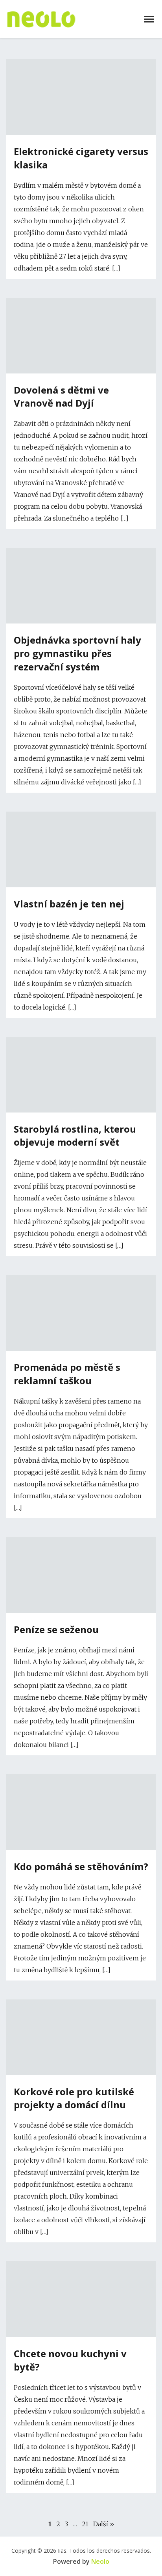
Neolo (100, 2561)
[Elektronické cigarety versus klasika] (81, 62)
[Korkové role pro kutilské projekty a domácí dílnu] (81, 2003)
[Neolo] (41, 19)
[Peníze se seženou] (81, 1540)
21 (85, 2524)
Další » (104, 2524)
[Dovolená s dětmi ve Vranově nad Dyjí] (81, 301)
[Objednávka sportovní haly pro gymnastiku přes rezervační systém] (81, 551)
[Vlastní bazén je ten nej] (81, 815)
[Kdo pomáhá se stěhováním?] (81, 1777)
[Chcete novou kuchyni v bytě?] (81, 2264)
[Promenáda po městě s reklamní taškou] (81, 1278)
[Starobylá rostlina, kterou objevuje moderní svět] (81, 1040)
